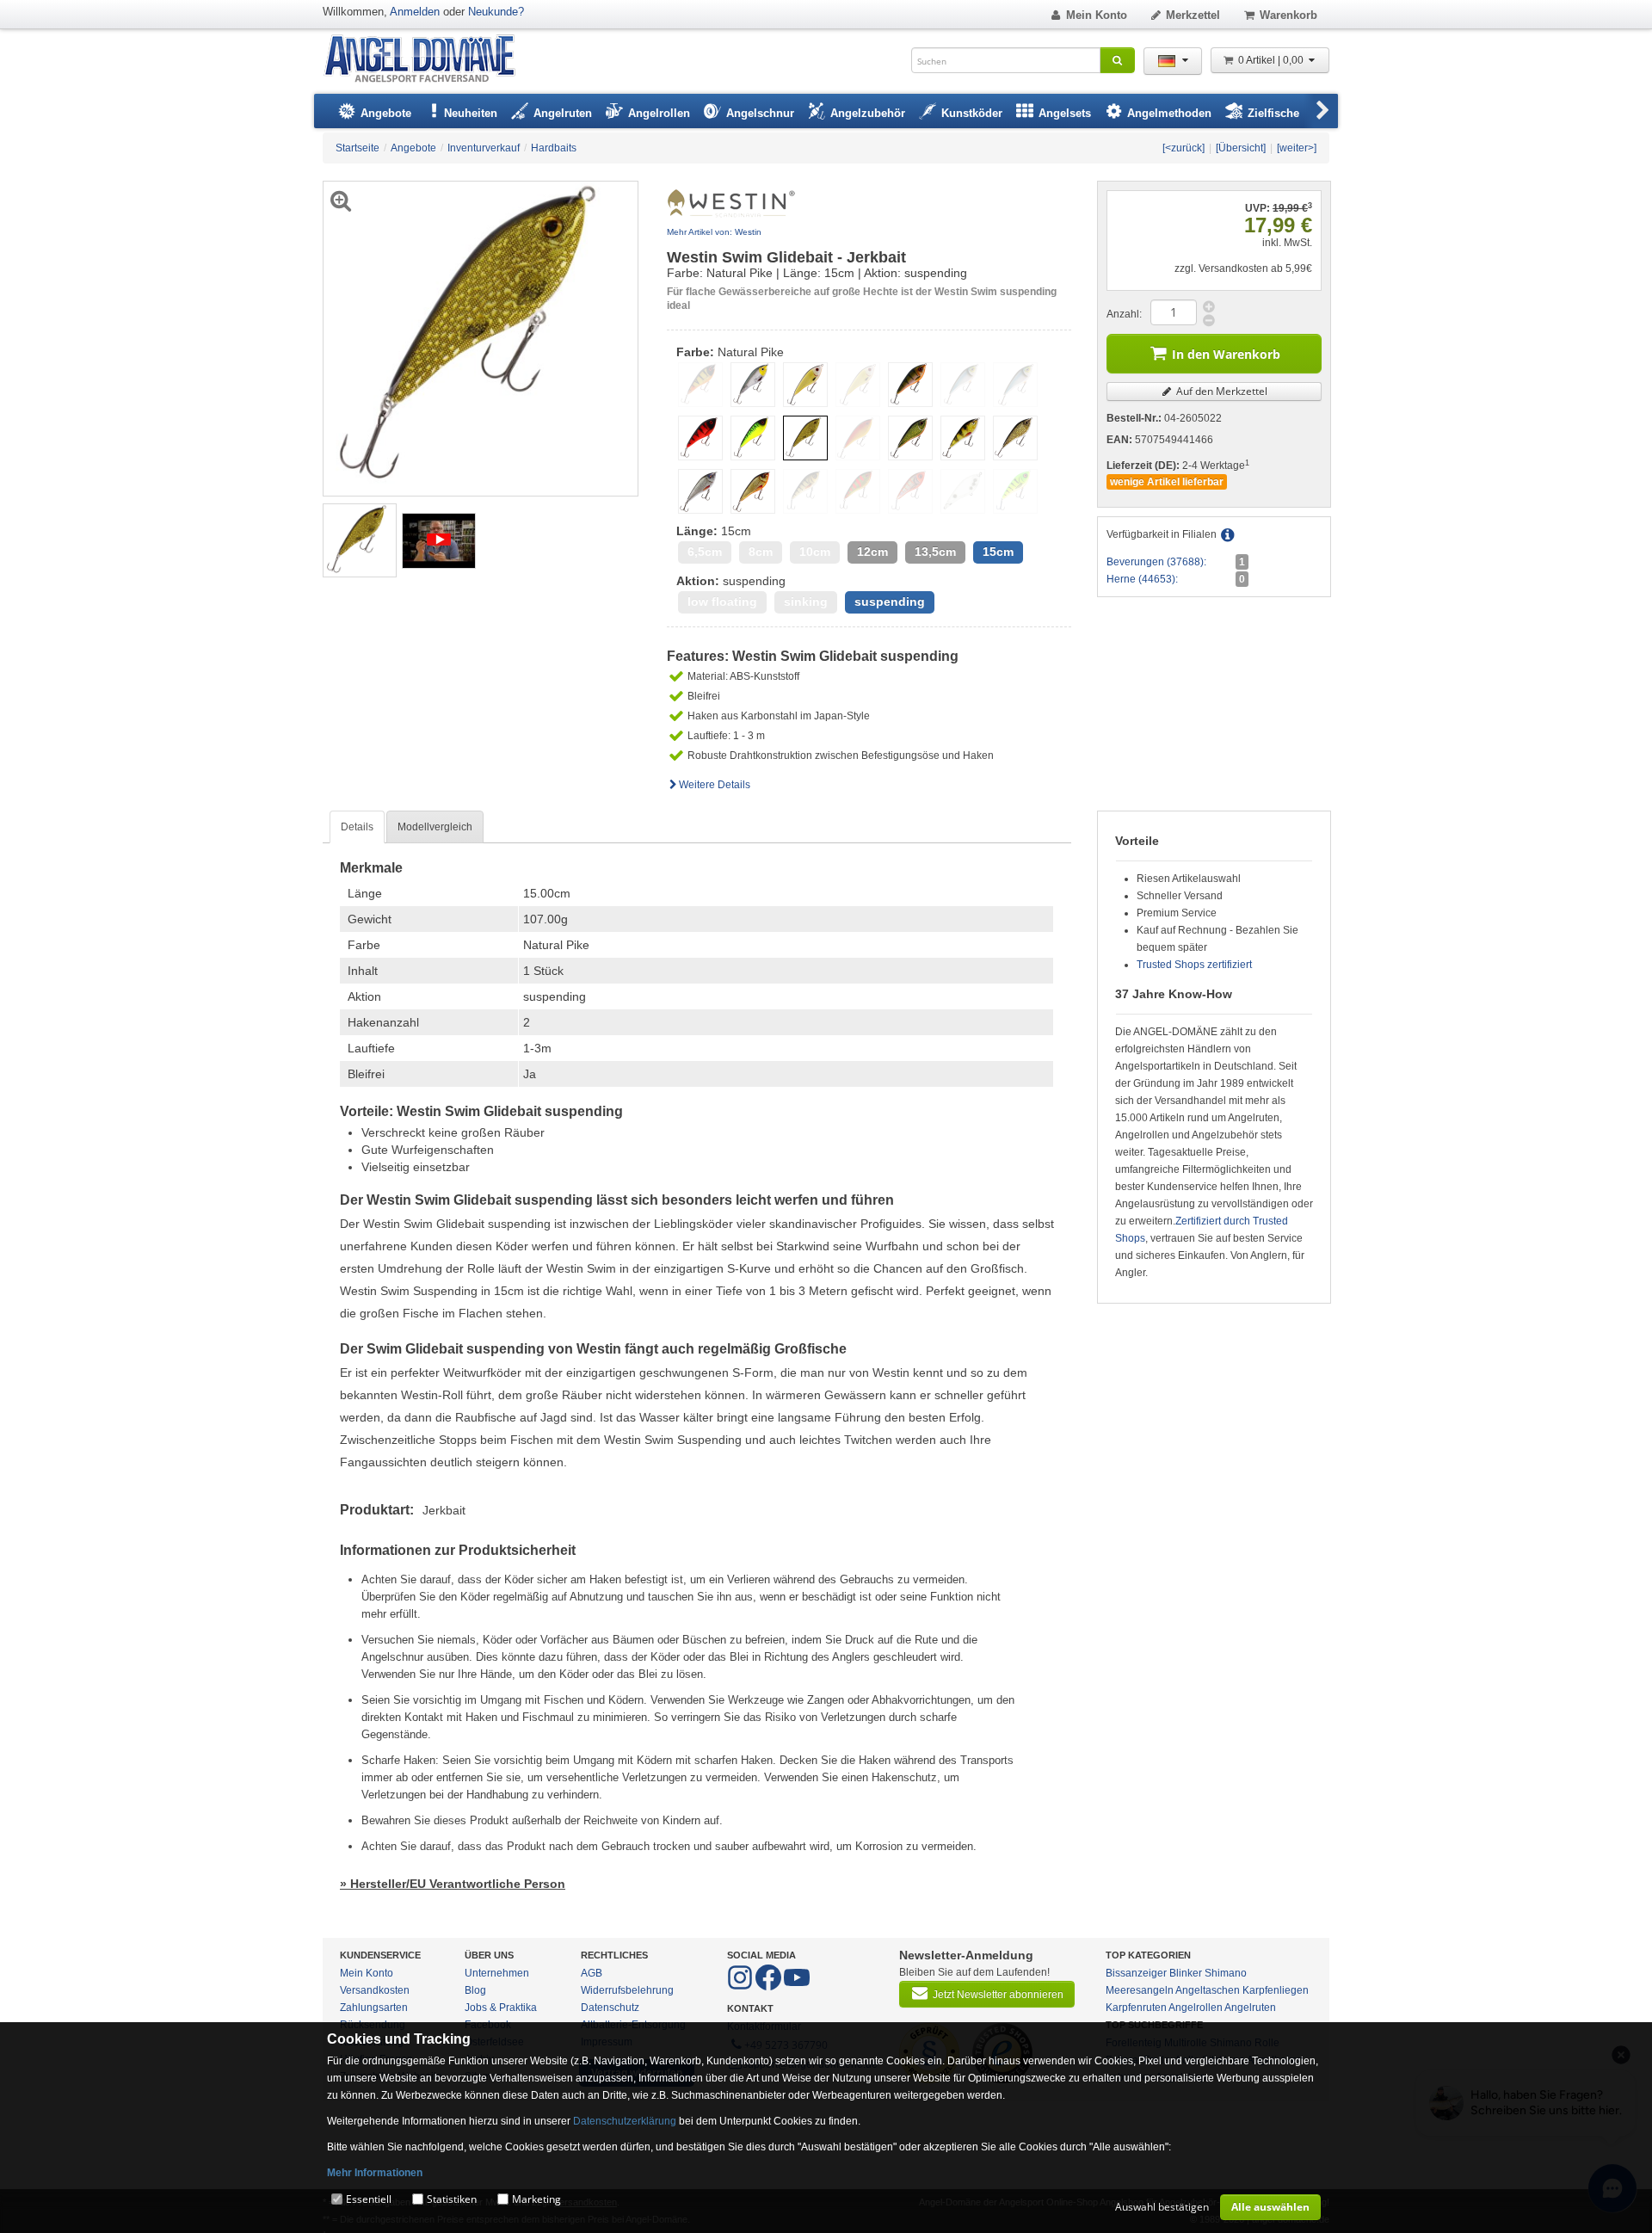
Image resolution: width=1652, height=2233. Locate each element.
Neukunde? (496, 12)
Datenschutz (610, 2008)
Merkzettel (1193, 15)
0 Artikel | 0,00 (1272, 60)
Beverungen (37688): (1156, 562)
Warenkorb (1288, 15)
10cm (815, 552)
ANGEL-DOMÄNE (428, 60)
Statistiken (452, 2199)
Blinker (1186, 1973)
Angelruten (1250, 2008)
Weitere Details (715, 785)
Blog (475, 1990)
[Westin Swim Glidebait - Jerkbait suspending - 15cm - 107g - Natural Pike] (360, 540)
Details (357, 827)
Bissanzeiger (1136, 1973)
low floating (722, 602)
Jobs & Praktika (501, 2008)
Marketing (536, 2199)
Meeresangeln (1140, 1990)
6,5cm (705, 552)
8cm (761, 552)
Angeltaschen (1208, 1990)
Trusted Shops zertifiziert (1194, 965)
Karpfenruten (1136, 2008)
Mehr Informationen (375, 2173)
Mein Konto (1097, 15)
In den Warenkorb (1226, 354)
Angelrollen (1196, 2008)
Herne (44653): (1142, 579)
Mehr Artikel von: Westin (714, 232)
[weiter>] (1297, 148)
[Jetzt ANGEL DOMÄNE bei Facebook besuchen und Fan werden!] (741, 1987)
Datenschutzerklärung (625, 2121)
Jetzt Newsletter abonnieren (998, 1995)
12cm (872, 552)
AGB (592, 1973)
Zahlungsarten (374, 2008)
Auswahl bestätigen (1162, 2207)
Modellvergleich (435, 827)
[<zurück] (1184, 148)
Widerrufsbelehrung (627, 1990)
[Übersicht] (1241, 148)
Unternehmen (497, 1973)
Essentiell (369, 2199)
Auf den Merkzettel (1221, 391)
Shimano (1226, 1973)
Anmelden (415, 12)
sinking (806, 602)
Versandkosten (375, 1990)
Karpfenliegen (1276, 1990)
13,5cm (935, 552)
